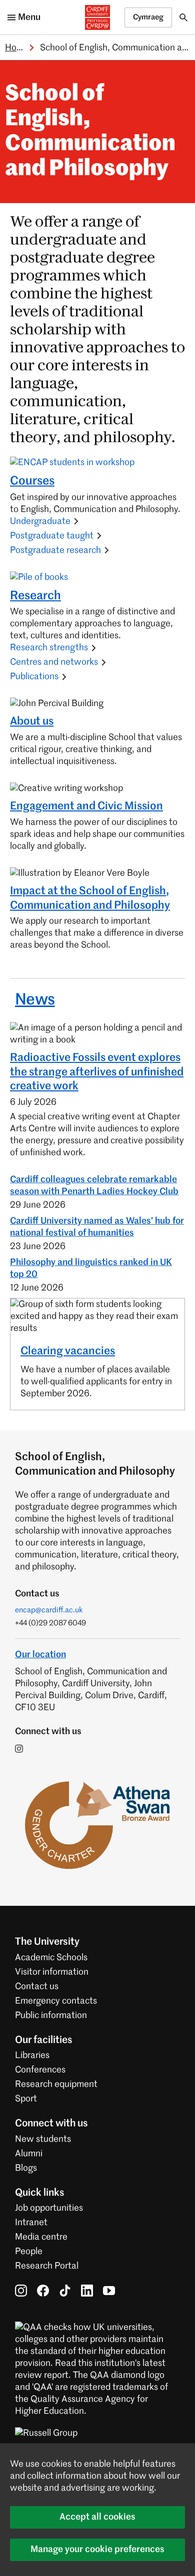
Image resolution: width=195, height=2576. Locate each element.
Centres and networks (54, 662)
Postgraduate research (55, 550)
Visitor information (52, 1972)
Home (17, 48)
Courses (32, 481)
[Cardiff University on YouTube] (109, 2291)
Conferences (40, 2070)
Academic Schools (51, 1958)
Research (35, 596)
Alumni (29, 2154)
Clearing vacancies (68, 1351)
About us (32, 722)
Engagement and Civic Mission (86, 806)
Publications (34, 677)
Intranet (31, 2223)
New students (43, 2139)
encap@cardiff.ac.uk (49, 1610)
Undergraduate (40, 521)
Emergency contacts (56, 2001)
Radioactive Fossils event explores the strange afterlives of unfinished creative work (97, 1072)
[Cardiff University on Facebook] (43, 2291)
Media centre (41, 2237)
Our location (40, 1655)
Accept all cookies (97, 2517)
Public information (51, 2016)
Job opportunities (49, 2208)
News (35, 1000)
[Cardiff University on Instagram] (21, 2291)
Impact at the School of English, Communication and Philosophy (90, 899)
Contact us (37, 1987)
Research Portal (47, 2266)
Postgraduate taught (52, 536)
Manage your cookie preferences (97, 2550)
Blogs (26, 2168)
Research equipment (56, 2084)
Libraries (32, 2056)
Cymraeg (148, 17)
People (29, 2252)
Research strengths (49, 648)
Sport (26, 2099)
